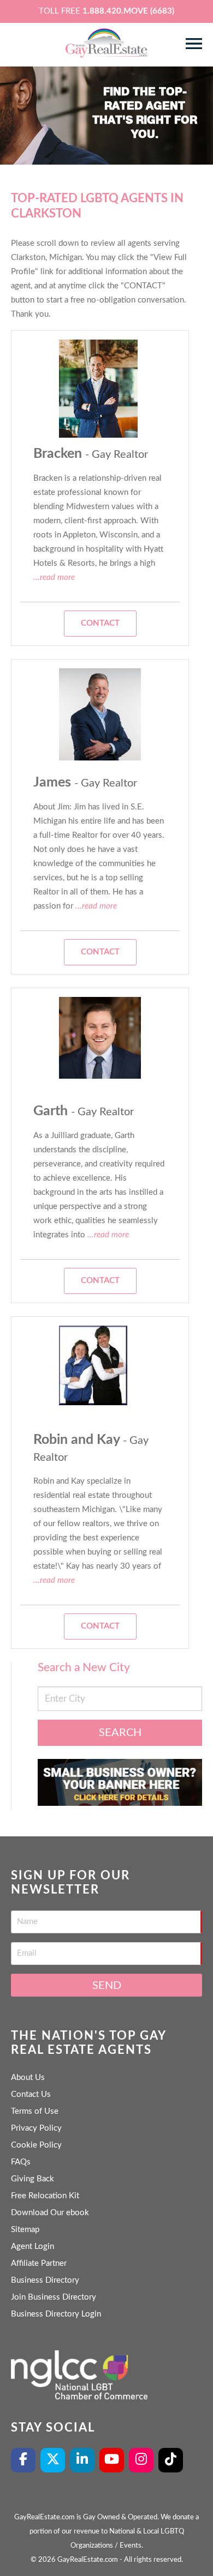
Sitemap (25, 2230)
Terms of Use (35, 2111)
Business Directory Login (56, 2314)
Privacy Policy (36, 2128)
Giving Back (32, 2179)
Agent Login (32, 2247)
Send (107, 1986)
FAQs (21, 2162)
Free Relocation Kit (45, 2196)
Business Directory (45, 2280)
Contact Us (31, 2094)
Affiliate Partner (39, 2263)
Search (120, 1733)
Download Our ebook (50, 2213)
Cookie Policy (36, 2145)
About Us (28, 2078)
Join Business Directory (54, 2297)
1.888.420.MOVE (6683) (128, 11)
